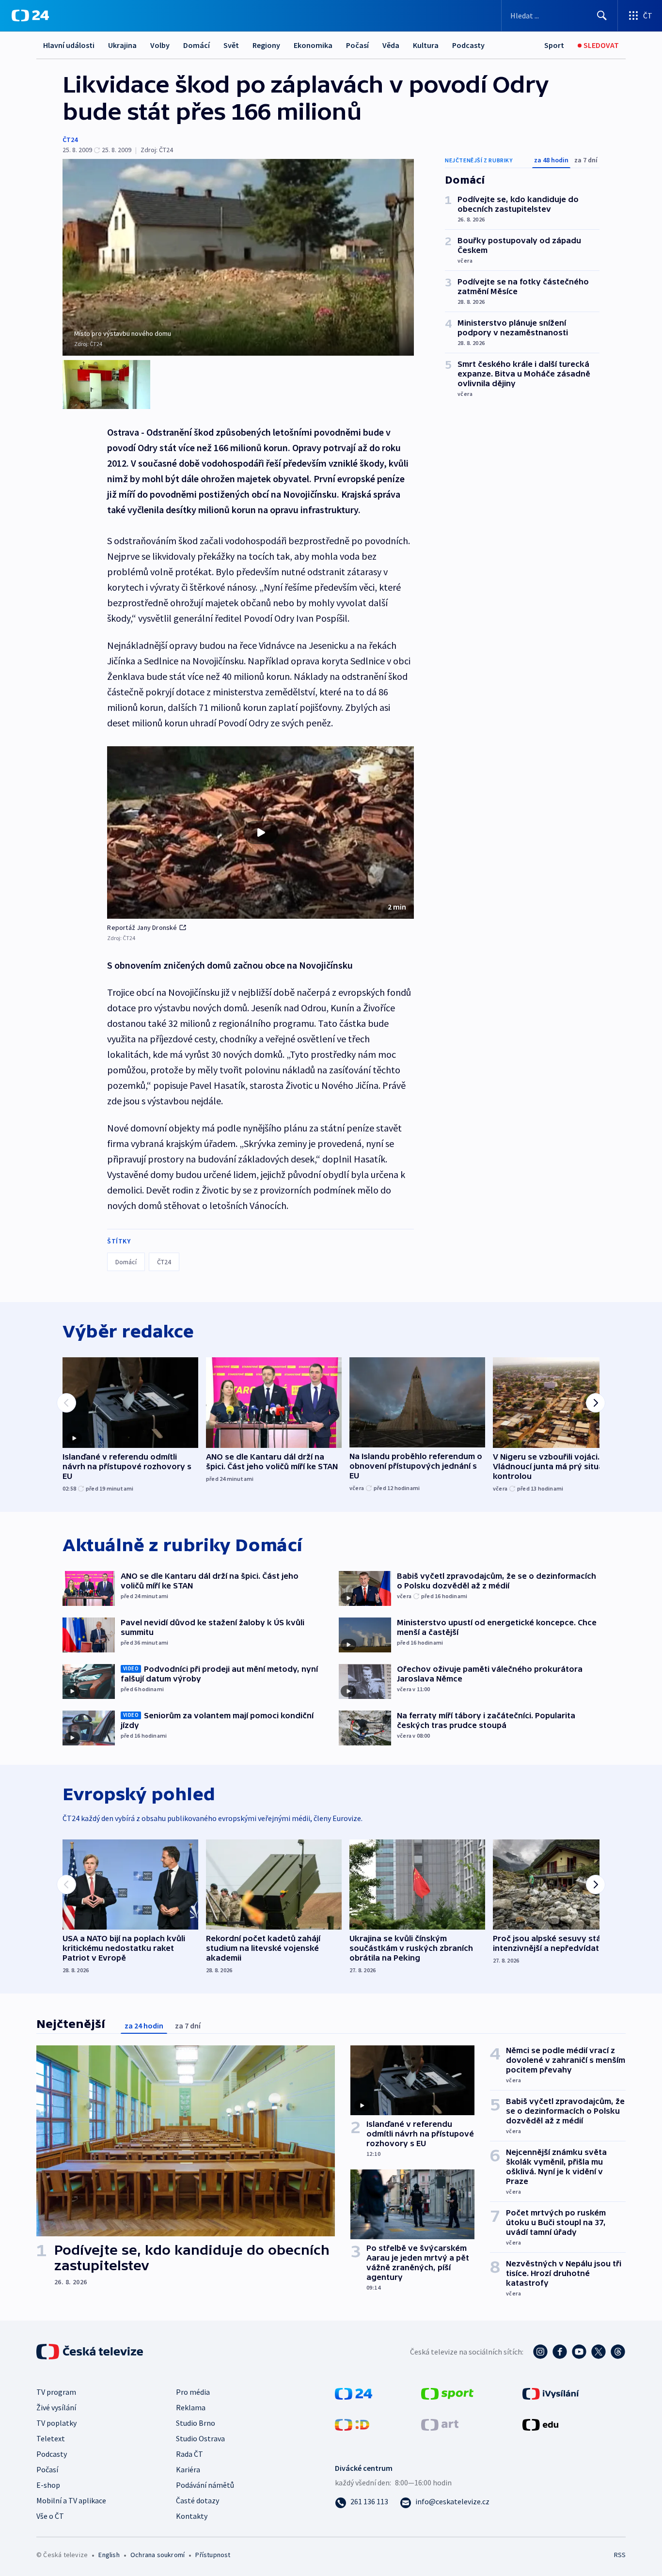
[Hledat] (602, 16)
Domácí (197, 45)
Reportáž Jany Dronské (142, 927)
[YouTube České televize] (579, 2352)
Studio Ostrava (200, 2438)
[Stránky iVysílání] (551, 2392)
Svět (231, 45)
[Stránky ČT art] (440, 2423)
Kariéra (188, 2469)
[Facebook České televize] (560, 2352)
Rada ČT (189, 2454)
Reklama (191, 2407)
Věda (391, 45)
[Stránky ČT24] (354, 2392)
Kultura (426, 45)
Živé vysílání (56, 2407)
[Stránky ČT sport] (447, 2392)
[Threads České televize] (618, 2352)
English (109, 2555)
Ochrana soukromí (158, 2555)
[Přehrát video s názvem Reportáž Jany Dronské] (261, 832)
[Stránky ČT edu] (540, 2423)
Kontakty (192, 2516)
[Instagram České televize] (540, 2352)
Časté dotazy (197, 2500)
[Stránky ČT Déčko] (352, 2423)
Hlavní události (69, 45)
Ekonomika (313, 45)
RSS (620, 2555)
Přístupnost (213, 2555)
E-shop (48, 2485)
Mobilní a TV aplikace (71, 2500)
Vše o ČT (50, 2516)
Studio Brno (196, 2423)
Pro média (193, 2392)
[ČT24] (30, 16)
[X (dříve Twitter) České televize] (599, 2352)
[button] (260, 832)
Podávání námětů (205, 2485)
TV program (56, 2392)
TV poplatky (56, 2423)
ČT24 (70, 140)
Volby (160, 45)
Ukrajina (122, 45)
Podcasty (468, 45)
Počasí (357, 45)
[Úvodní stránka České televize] (91, 2352)
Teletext (51, 2438)
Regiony (266, 45)
